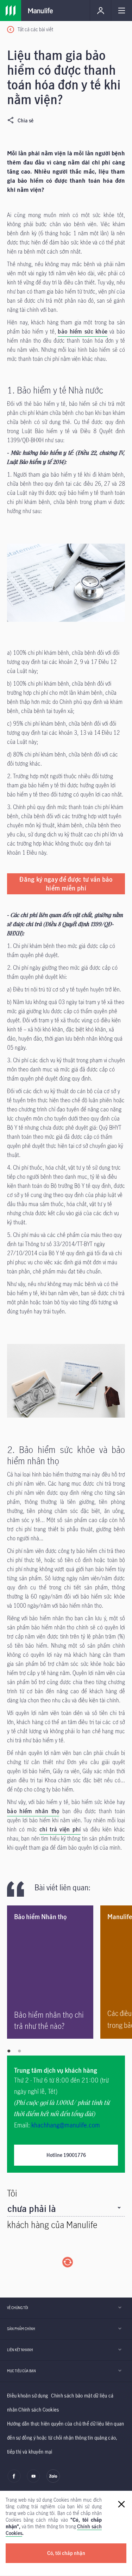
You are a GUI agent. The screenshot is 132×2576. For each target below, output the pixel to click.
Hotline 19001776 (66, 2155)
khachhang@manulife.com (66, 2125)
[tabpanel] (54, 1972)
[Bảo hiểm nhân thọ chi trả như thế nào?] (50, 1972)
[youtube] (33, 2481)
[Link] (11, 11)
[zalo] (53, 2481)
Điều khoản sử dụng (27, 2396)
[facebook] (14, 2481)
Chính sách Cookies (39, 2410)
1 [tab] (9, 2051)
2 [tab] (19, 2051)
